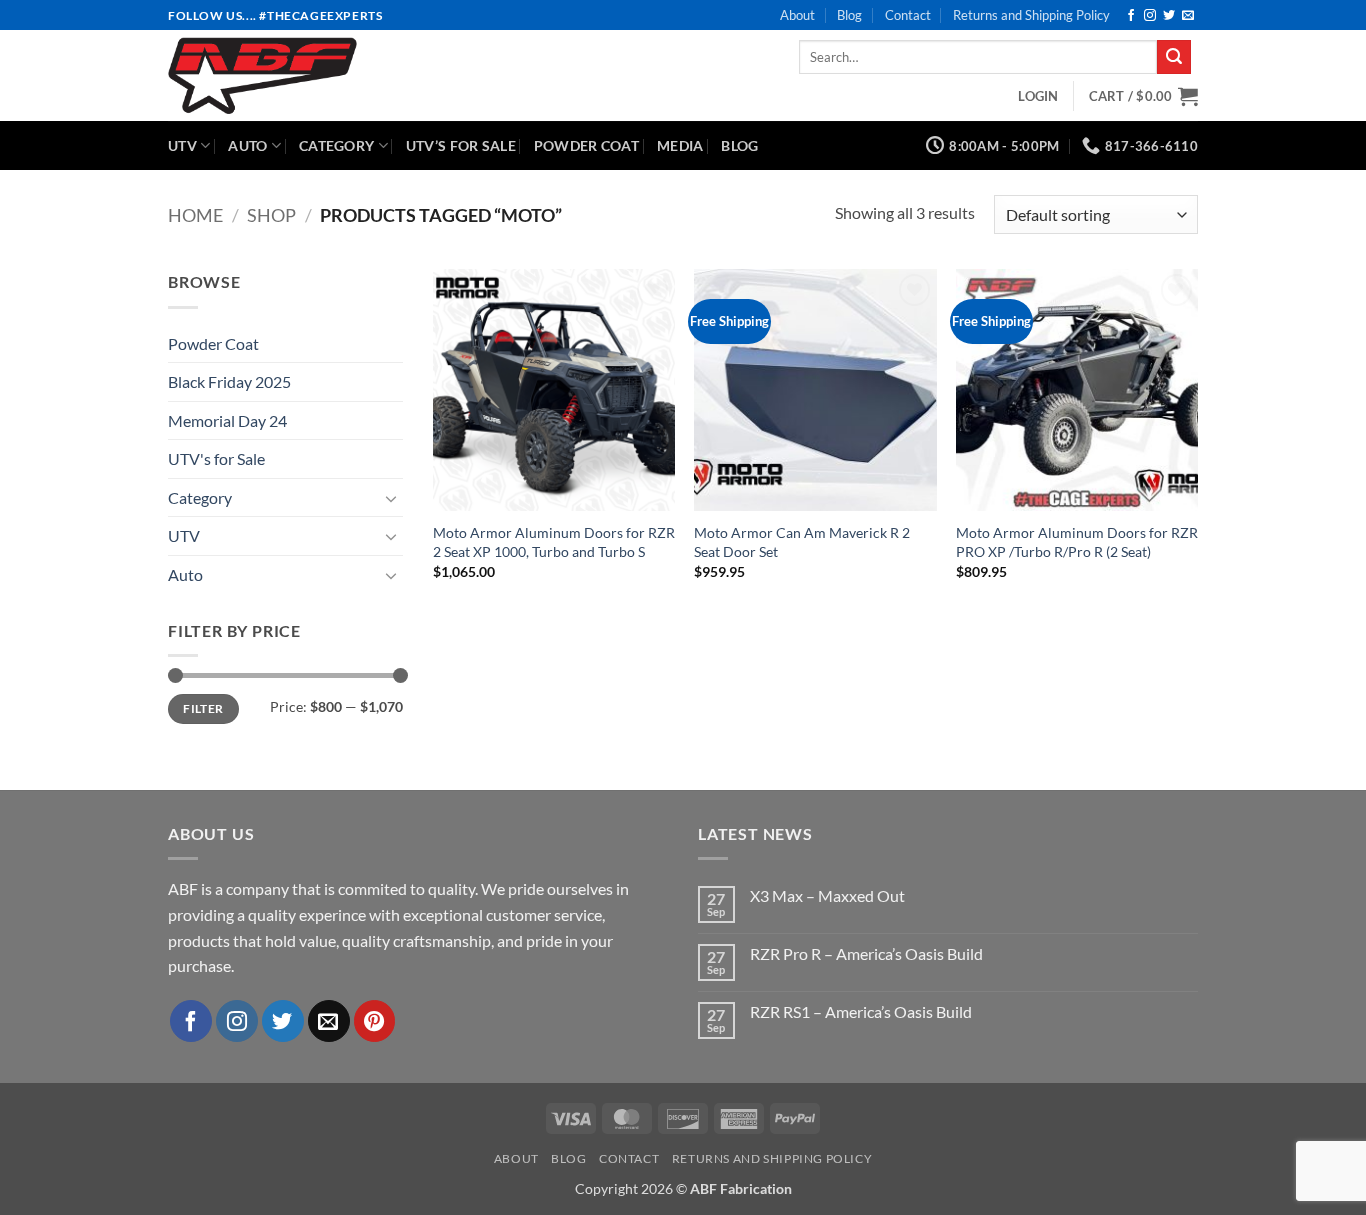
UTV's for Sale (216, 458)
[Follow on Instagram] (1150, 16)
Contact (908, 15)
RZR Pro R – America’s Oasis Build (866, 953)
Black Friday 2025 (229, 381)
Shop (271, 215)
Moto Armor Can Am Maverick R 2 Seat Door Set (802, 542)
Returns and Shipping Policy (1031, 15)
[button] (1038, 96)
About (797, 15)
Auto (247, 145)
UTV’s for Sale (461, 145)
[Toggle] (391, 498)
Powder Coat (586, 145)
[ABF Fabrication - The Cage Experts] (324, 75)
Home (195, 215)
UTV (182, 145)
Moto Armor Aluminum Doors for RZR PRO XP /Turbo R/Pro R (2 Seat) (1077, 542)
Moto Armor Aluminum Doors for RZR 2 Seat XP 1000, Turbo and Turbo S (554, 542)
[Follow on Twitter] (1169, 16)
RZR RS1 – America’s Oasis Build (861, 1011)
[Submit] (1174, 57)
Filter (203, 708)
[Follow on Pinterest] (375, 1021)
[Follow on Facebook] (1131, 16)
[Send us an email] (1188, 16)
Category (336, 145)
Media (680, 145)
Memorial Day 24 (227, 420)
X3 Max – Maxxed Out (827, 895)
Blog (849, 15)
